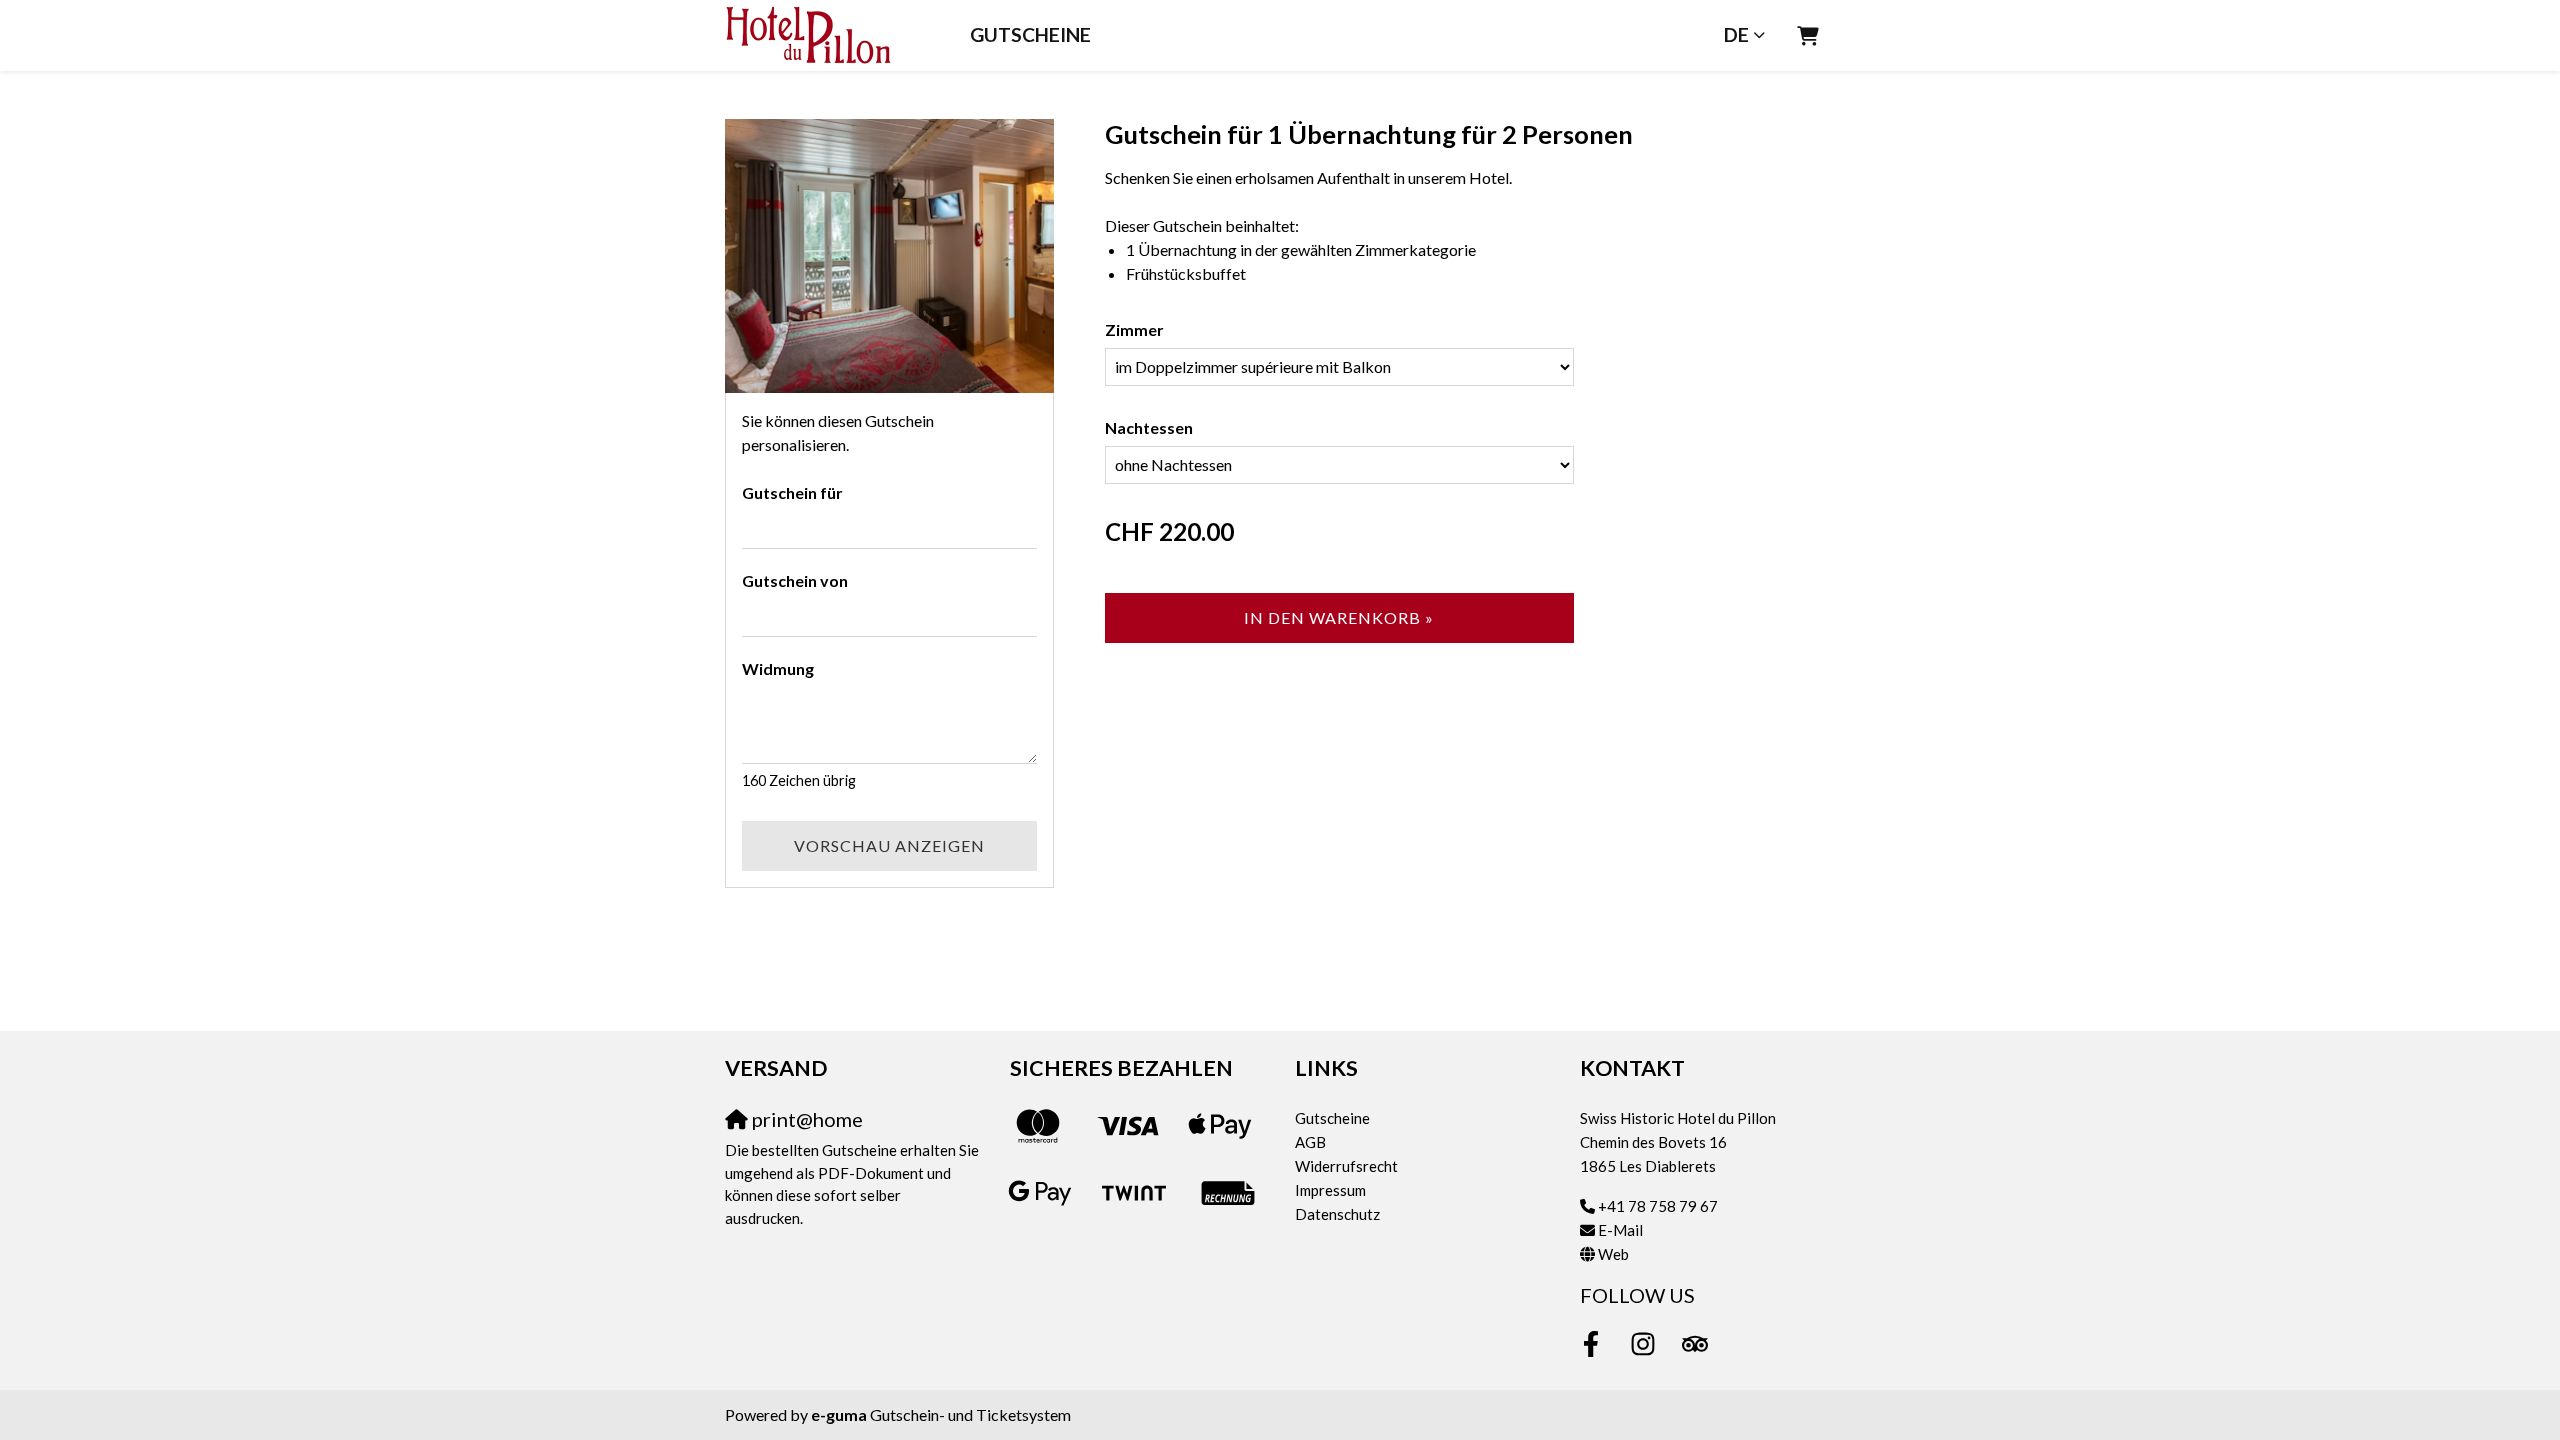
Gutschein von (795, 580)
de (1736, 34)
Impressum (1330, 1190)
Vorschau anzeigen (889, 845)
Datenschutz (1337, 1214)
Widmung (778, 668)
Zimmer (1134, 329)
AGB (1310, 1142)
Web (1613, 1254)
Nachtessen (1149, 427)
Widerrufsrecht (1346, 1166)
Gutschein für (792, 492)
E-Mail (1620, 1230)
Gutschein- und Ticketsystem (941, 1414)
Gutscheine (1030, 34)
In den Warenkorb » (1339, 617)
